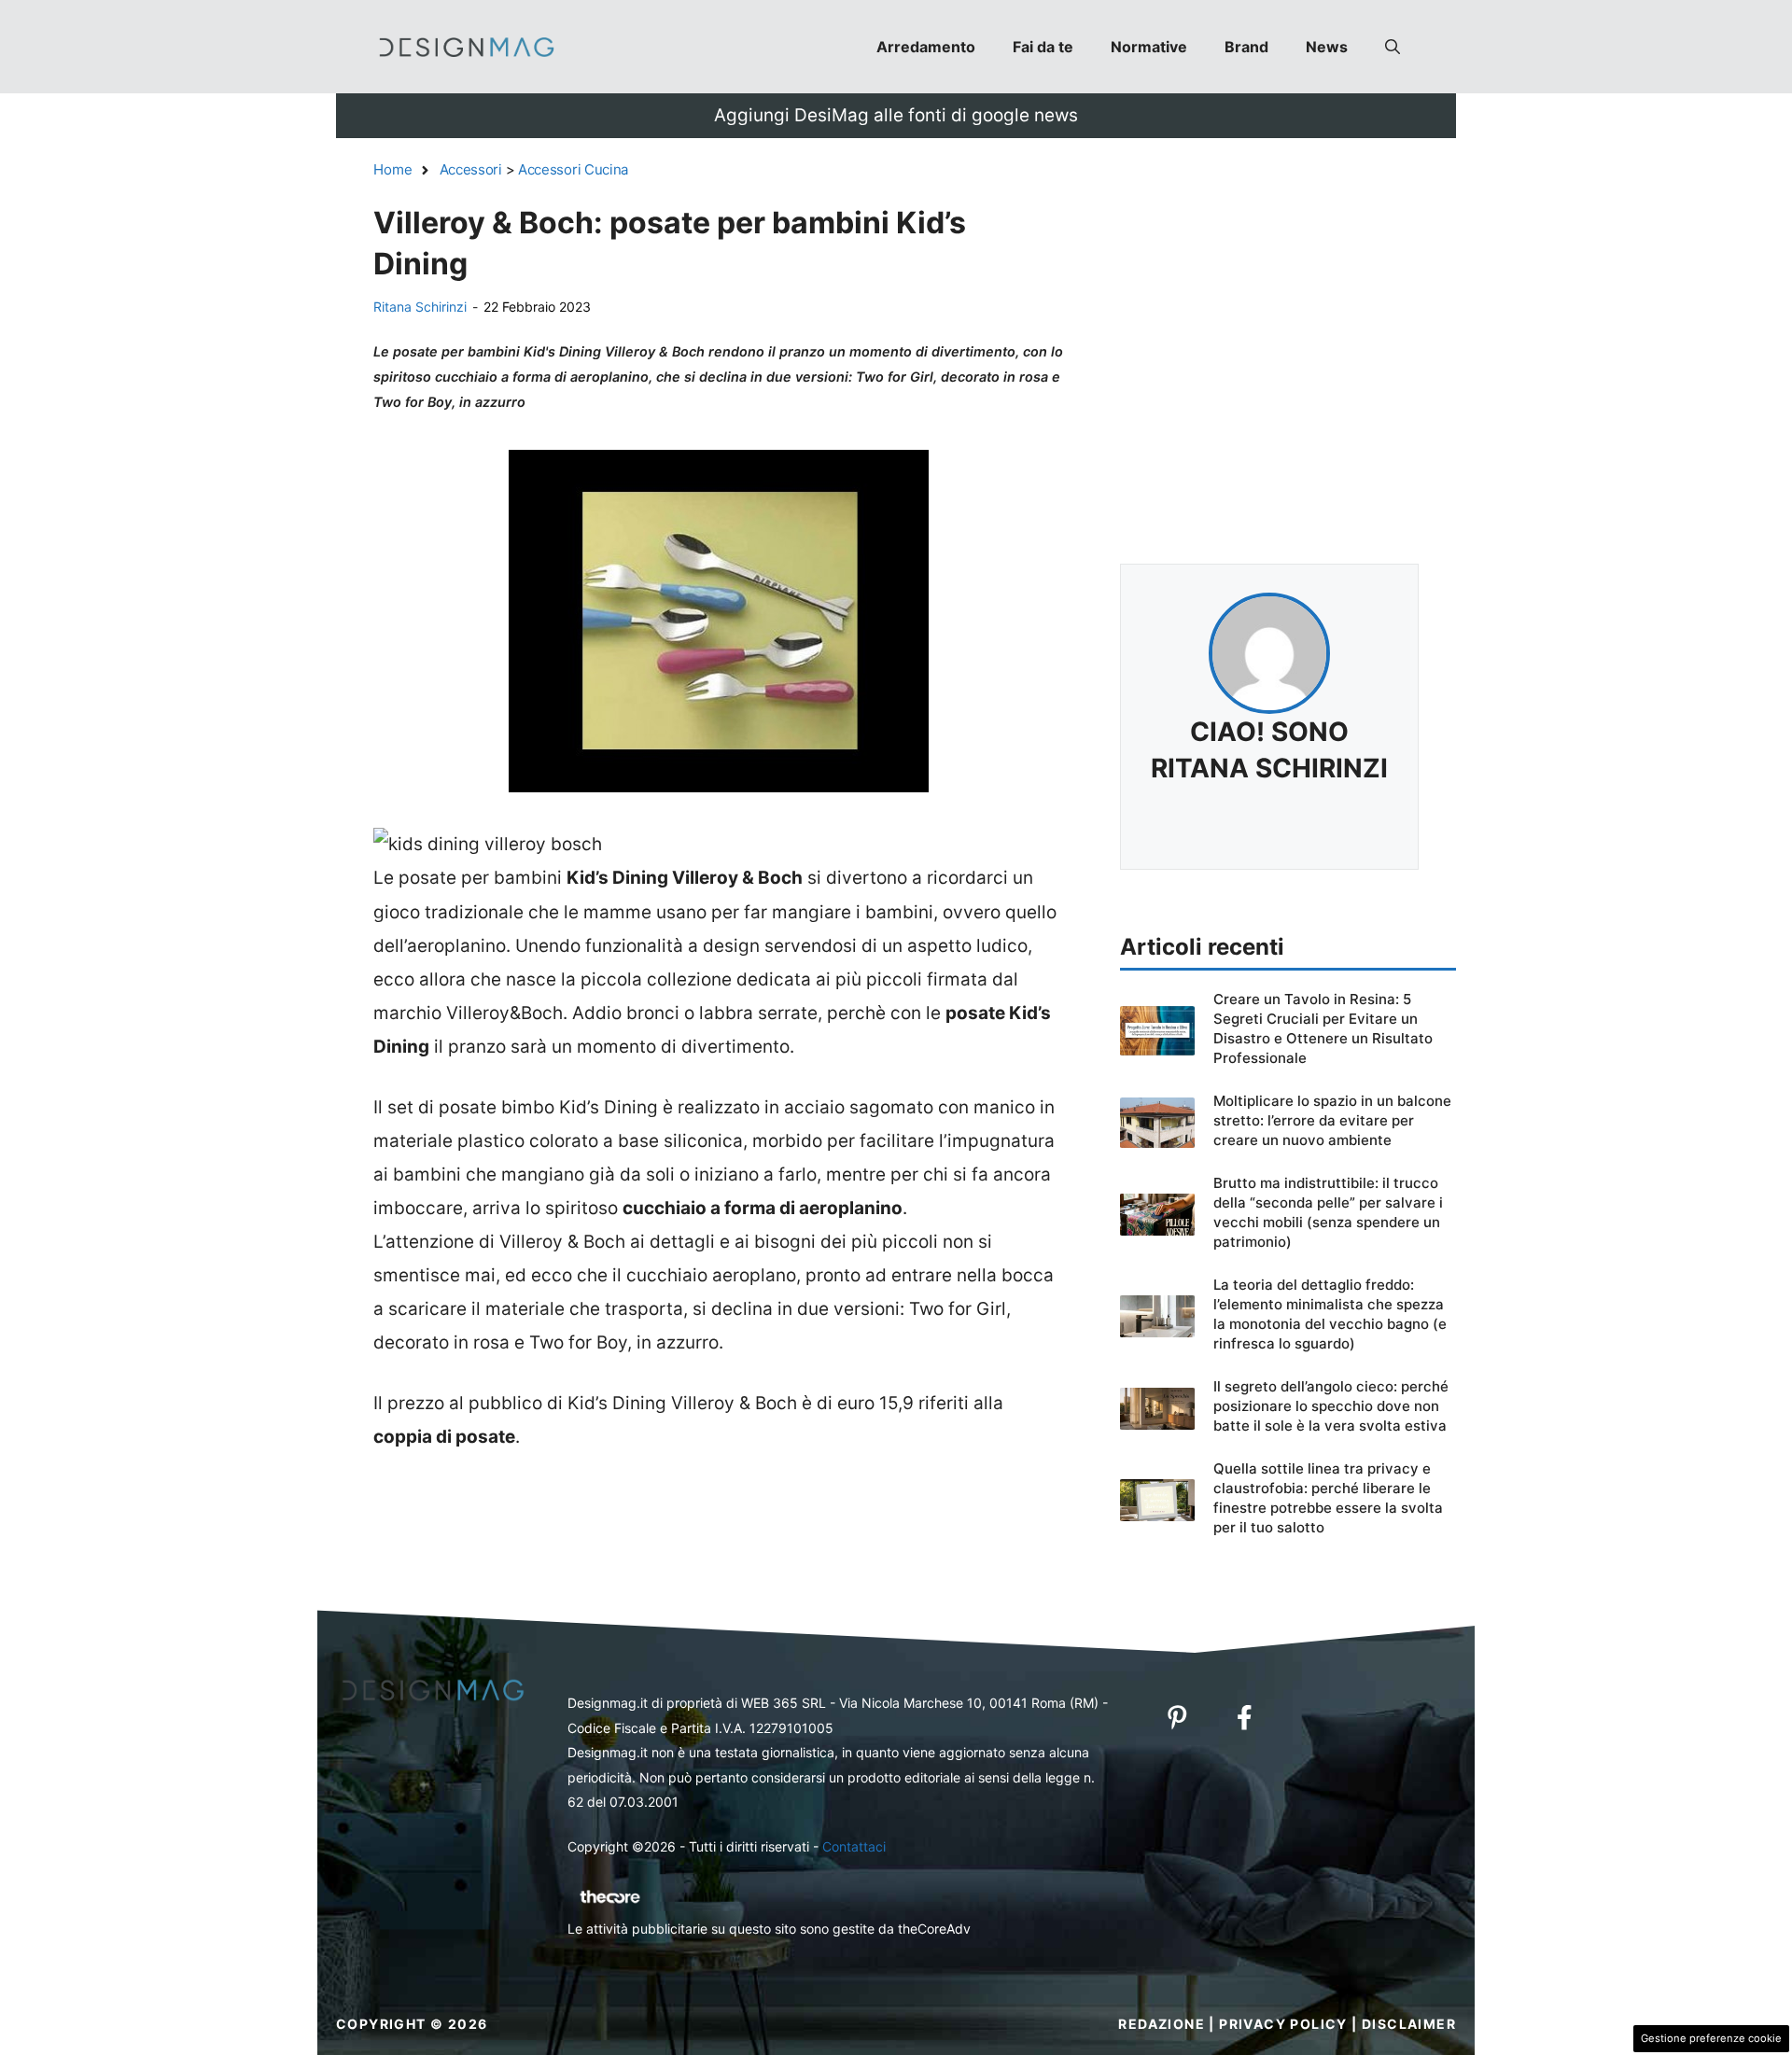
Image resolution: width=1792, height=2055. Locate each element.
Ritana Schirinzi (420, 307)
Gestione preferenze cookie (1711, 2038)
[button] (1393, 47)
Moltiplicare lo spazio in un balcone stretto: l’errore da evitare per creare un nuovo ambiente (1332, 1120)
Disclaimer (1409, 2024)
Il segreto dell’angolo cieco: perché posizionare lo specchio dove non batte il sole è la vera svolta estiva (1331, 1406)
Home (393, 169)
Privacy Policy (1283, 2024)
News (1327, 47)
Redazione (1162, 2024)
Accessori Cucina (573, 169)
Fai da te (1043, 47)
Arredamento (926, 47)
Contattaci (854, 1846)
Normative (1149, 47)
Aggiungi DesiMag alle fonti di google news (896, 115)
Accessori (471, 169)
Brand (1246, 47)
